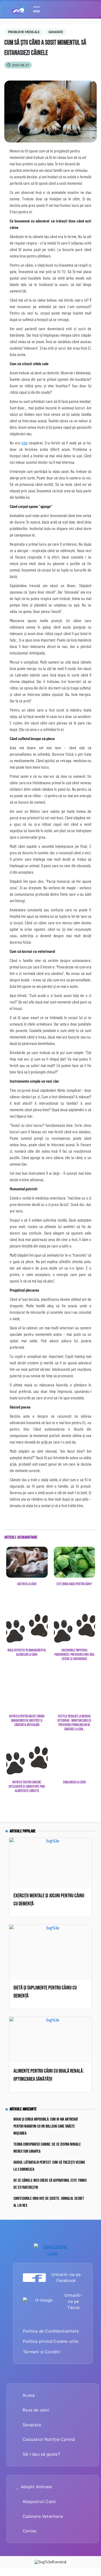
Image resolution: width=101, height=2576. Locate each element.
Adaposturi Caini (39, 2502)
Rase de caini (36, 2410)
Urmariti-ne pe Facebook (66, 2278)
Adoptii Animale (36, 2487)
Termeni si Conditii (42, 2352)
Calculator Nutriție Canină (49, 2439)
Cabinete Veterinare (43, 2516)
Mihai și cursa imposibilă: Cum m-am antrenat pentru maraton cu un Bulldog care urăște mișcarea (46, 2126)
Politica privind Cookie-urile (51, 2341)
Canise (29, 2531)
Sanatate (32, 2425)
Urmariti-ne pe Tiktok (74, 2301)
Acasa (29, 2395)
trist (25, 443)
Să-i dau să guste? (41, 2454)
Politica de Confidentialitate (51, 2331)
